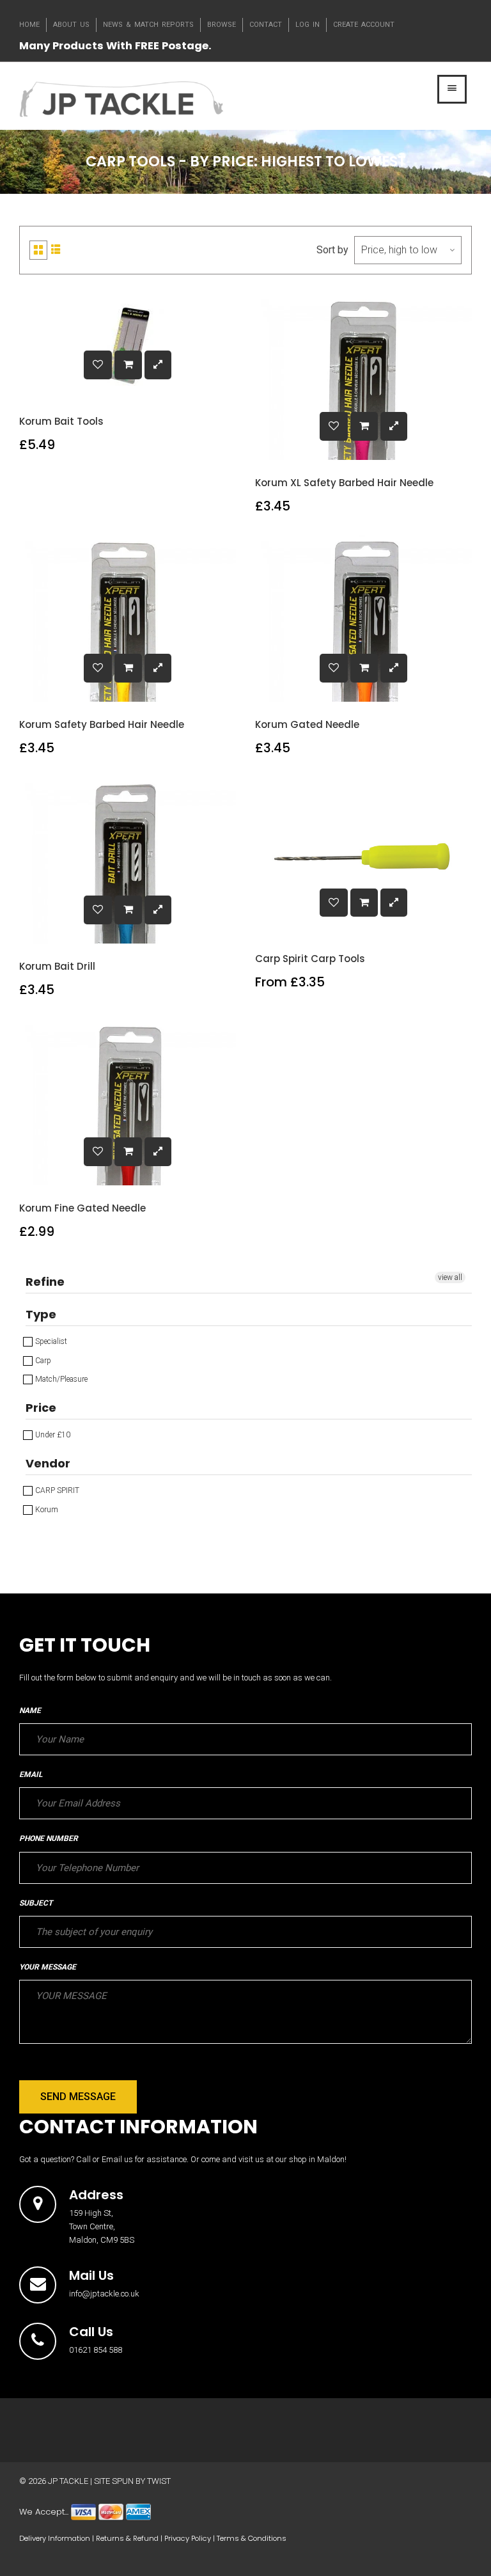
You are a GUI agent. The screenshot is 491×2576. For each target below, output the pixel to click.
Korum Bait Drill (57, 966)
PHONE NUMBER (49, 1838)
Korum (46, 1510)
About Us (71, 25)
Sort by (332, 250)
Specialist (50, 1341)
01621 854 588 (96, 2350)
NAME (30, 1711)
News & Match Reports (148, 25)
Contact (266, 25)
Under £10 (52, 1435)
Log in (308, 25)
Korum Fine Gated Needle (82, 1208)
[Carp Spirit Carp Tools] (364, 903)
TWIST (159, 2481)
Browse (222, 25)
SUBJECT (36, 1903)
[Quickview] (158, 365)
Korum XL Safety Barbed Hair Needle (344, 483)
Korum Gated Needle (307, 724)
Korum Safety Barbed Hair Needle (102, 724)
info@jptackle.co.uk (104, 2294)
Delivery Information (55, 2538)
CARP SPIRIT (56, 1490)
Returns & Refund (127, 2538)
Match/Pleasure (60, 1379)
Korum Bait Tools (61, 421)
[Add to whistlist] (98, 365)
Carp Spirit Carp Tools (310, 959)
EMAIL (31, 1774)
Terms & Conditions (252, 2538)
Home (29, 25)
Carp (42, 1361)
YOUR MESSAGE (48, 1967)
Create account (364, 25)
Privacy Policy (188, 2538)
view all (450, 1277)
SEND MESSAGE (78, 2097)
